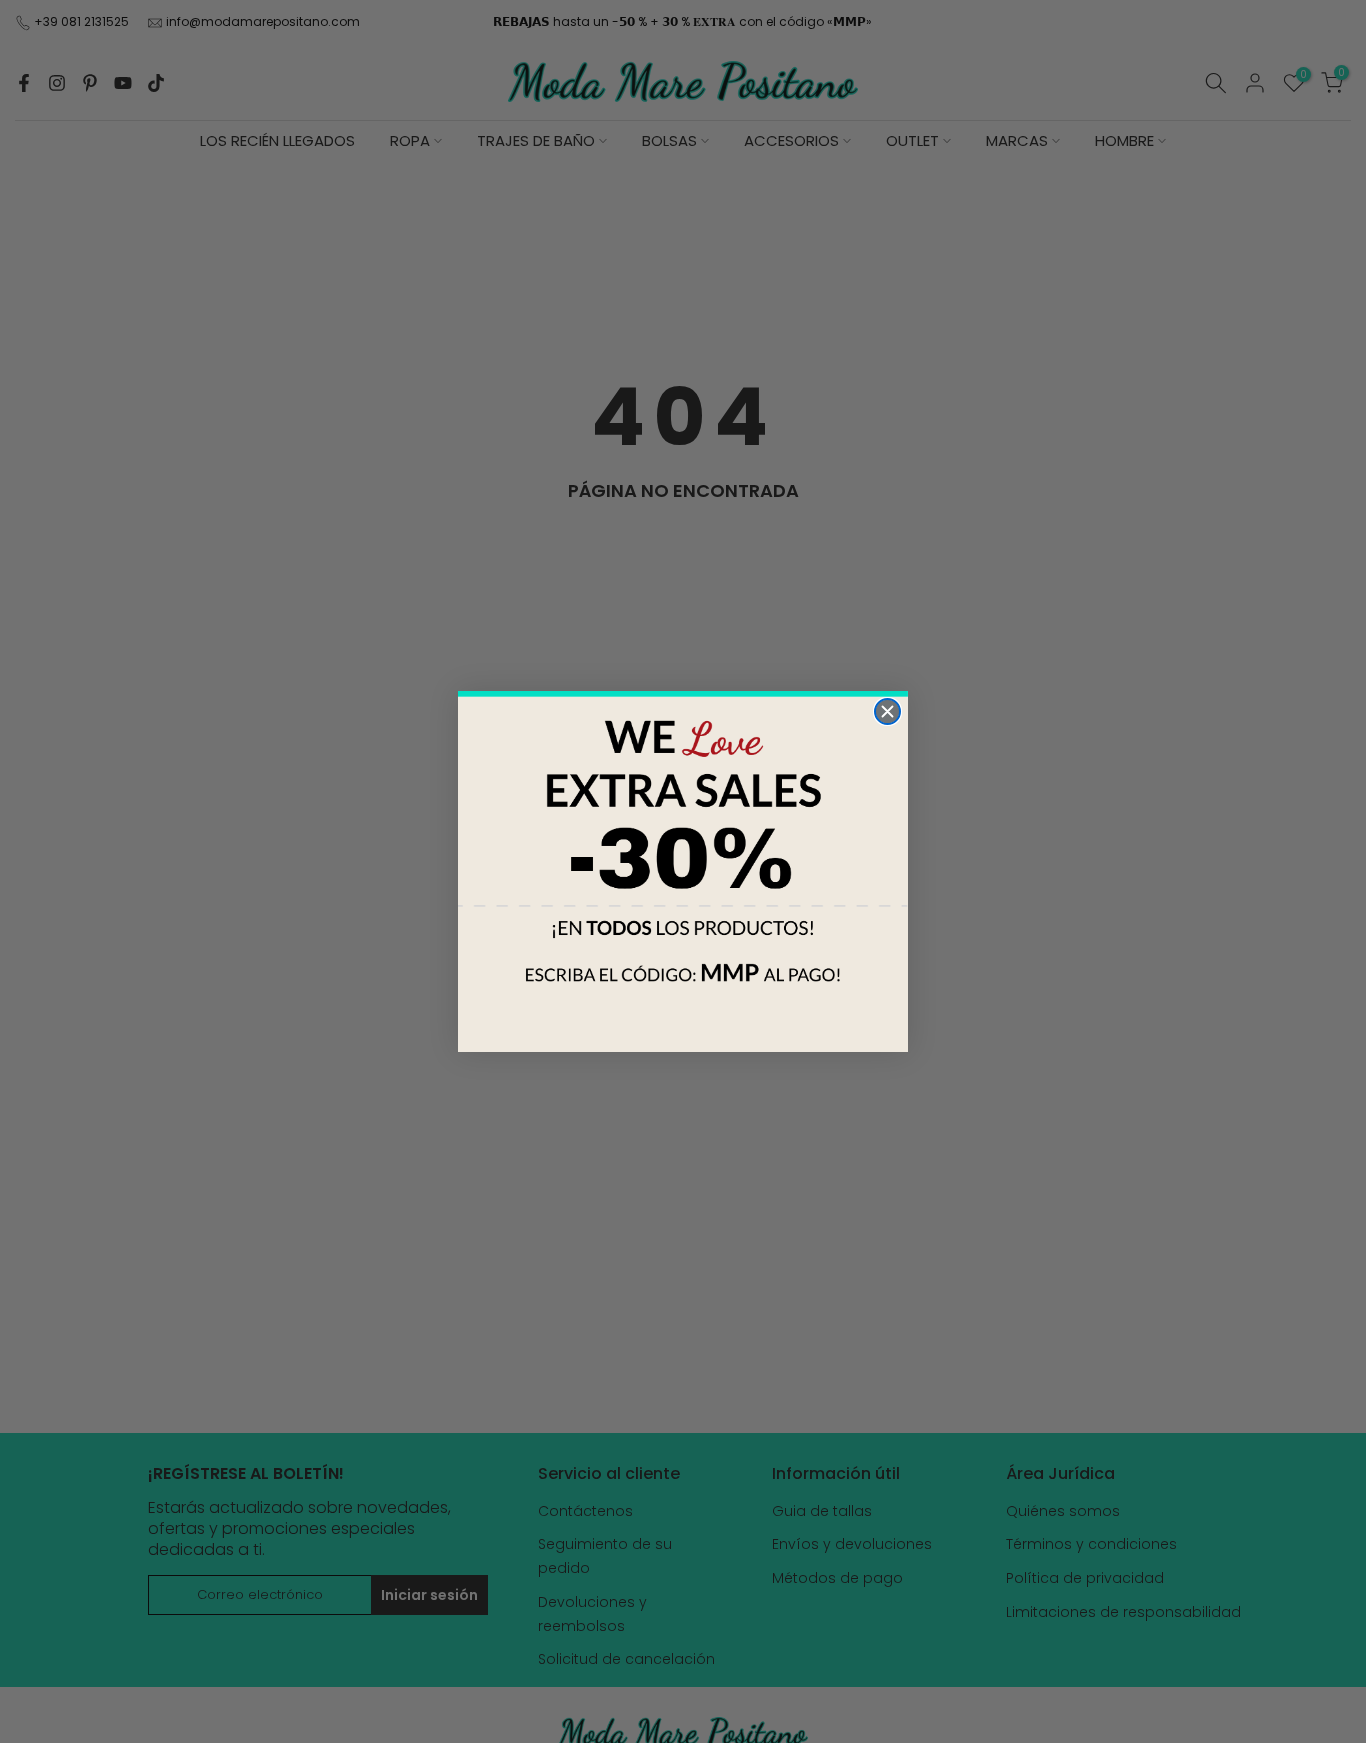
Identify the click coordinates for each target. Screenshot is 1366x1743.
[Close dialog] (887, 711)
